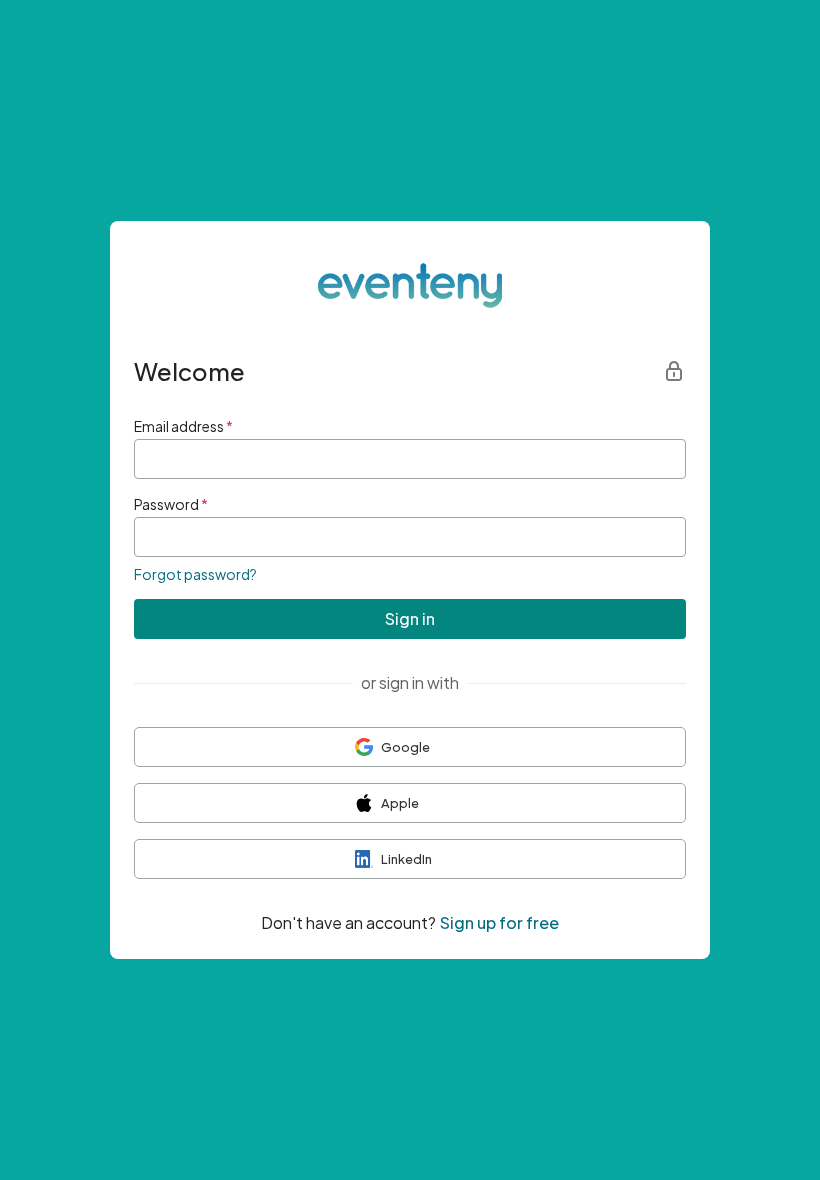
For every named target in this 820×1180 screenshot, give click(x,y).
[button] (410, 747)
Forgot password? (195, 574)
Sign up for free (499, 922)
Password (171, 504)
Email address (183, 426)
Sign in (410, 618)
